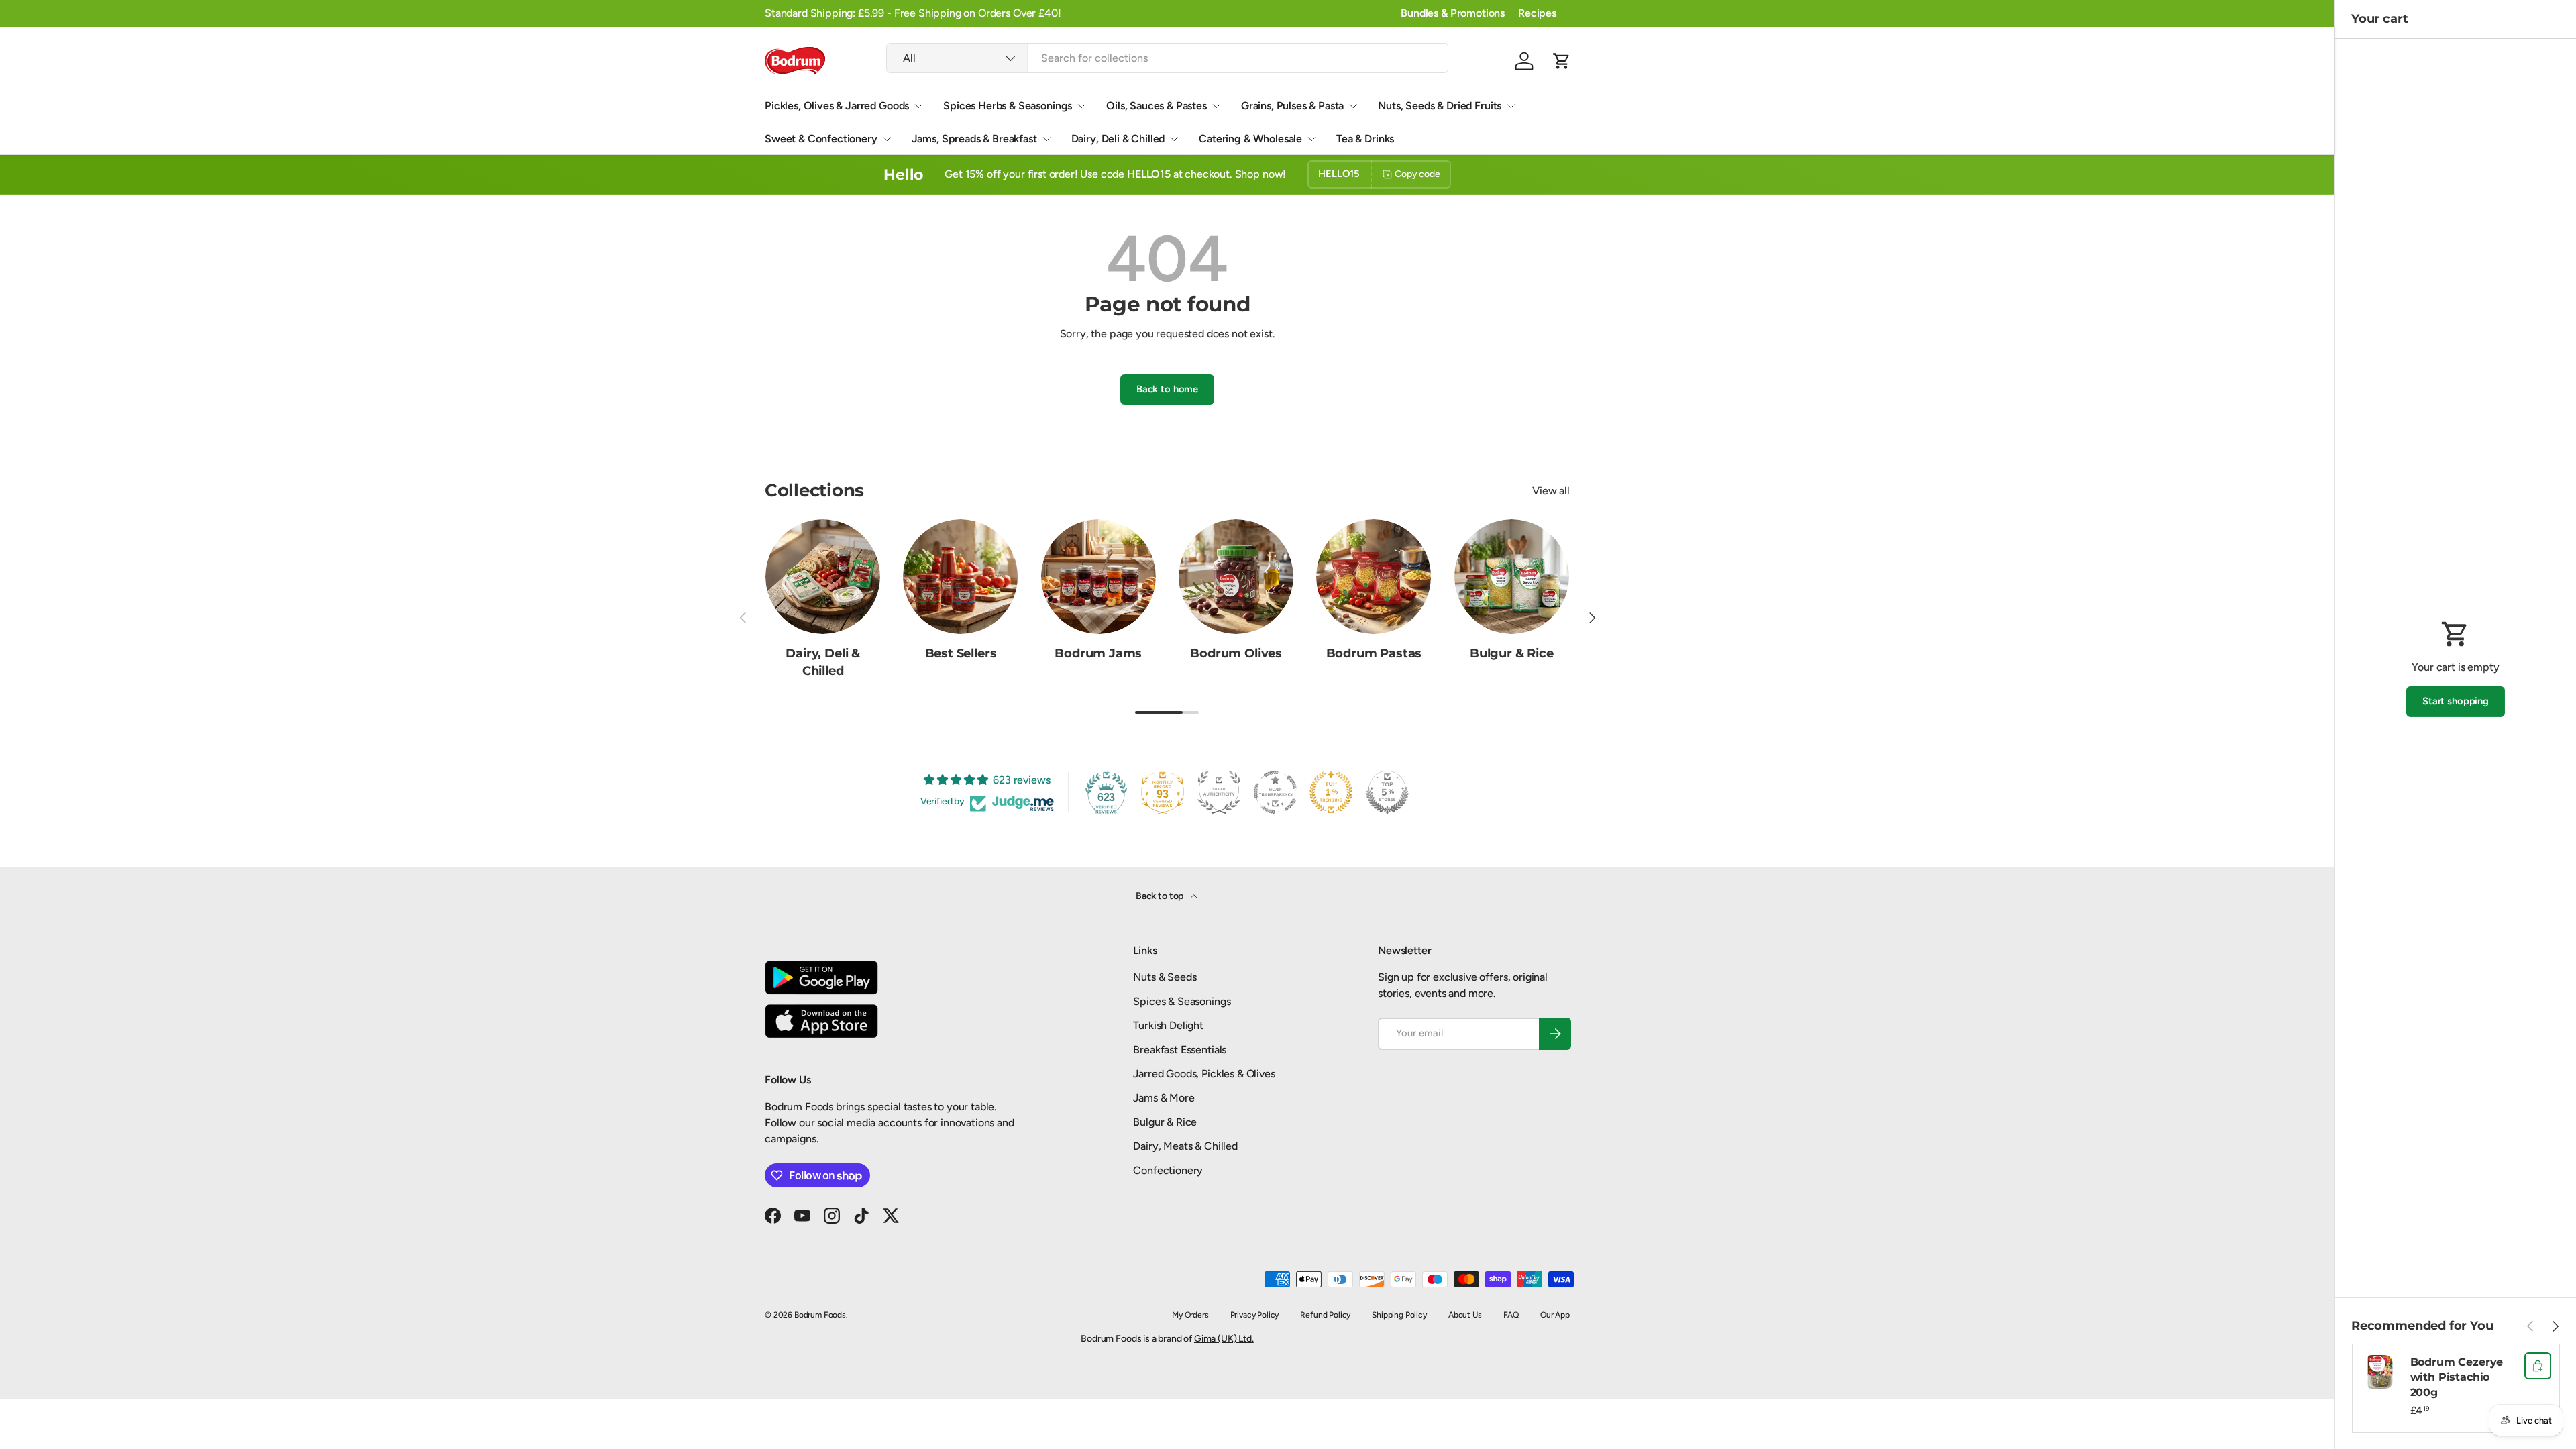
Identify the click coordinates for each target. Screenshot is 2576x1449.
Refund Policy (1325, 1315)
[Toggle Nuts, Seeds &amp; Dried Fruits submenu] (1511, 106)
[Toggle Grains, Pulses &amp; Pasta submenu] (1353, 106)
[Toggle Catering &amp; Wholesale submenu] (1311, 139)
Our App (1555, 1315)
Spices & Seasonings (1182, 1001)
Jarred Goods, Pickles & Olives (1204, 1074)
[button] (1562, 61)
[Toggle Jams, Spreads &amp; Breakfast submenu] (1046, 139)
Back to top (1161, 896)
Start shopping (2456, 701)
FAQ (1511, 1315)
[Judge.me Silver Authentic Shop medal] (1219, 792)
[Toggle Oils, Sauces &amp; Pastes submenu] (1216, 106)
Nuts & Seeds (1165, 977)
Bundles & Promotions (1453, 13)
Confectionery (1168, 1170)
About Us (1465, 1315)
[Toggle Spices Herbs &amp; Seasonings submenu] (1081, 106)
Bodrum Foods (820, 1315)
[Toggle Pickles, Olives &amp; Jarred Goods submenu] (918, 106)
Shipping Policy (1399, 1315)
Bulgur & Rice (1512, 653)
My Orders (1190, 1315)
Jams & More (1164, 1098)
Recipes (1537, 13)
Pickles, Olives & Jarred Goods (837, 106)
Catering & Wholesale (1250, 139)
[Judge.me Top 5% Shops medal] (1387, 792)
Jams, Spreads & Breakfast (974, 139)
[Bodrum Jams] (1098, 577)
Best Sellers (961, 653)
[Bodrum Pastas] (1374, 577)
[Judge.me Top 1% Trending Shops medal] (1331, 792)
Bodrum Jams (1098, 653)
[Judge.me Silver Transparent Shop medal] (1275, 792)
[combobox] (1167, 58)
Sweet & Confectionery (821, 139)
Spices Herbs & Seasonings (1008, 106)
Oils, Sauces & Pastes (1157, 106)
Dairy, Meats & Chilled (1185, 1146)
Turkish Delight (1168, 1025)
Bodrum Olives (1236, 653)
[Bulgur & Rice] (1512, 577)
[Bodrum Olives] (1236, 577)
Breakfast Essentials (1180, 1050)
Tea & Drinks (1365, 139)
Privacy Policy (1255, 1315)
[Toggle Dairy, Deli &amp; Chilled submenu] (1174, 139)
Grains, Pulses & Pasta (1292, 106)
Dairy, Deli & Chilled (1118, 139)
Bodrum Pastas (1374, 653)
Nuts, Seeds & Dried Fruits (1440, 106)
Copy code (1417, 174)
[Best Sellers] (960, 577)
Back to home (1167, 389)
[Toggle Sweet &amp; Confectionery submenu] (887, 139)
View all (1551, 491)
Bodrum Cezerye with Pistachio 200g (2457, 1377)
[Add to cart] (2538, 1366)
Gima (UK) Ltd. (1224, 1339)
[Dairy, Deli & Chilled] (823, 577)
